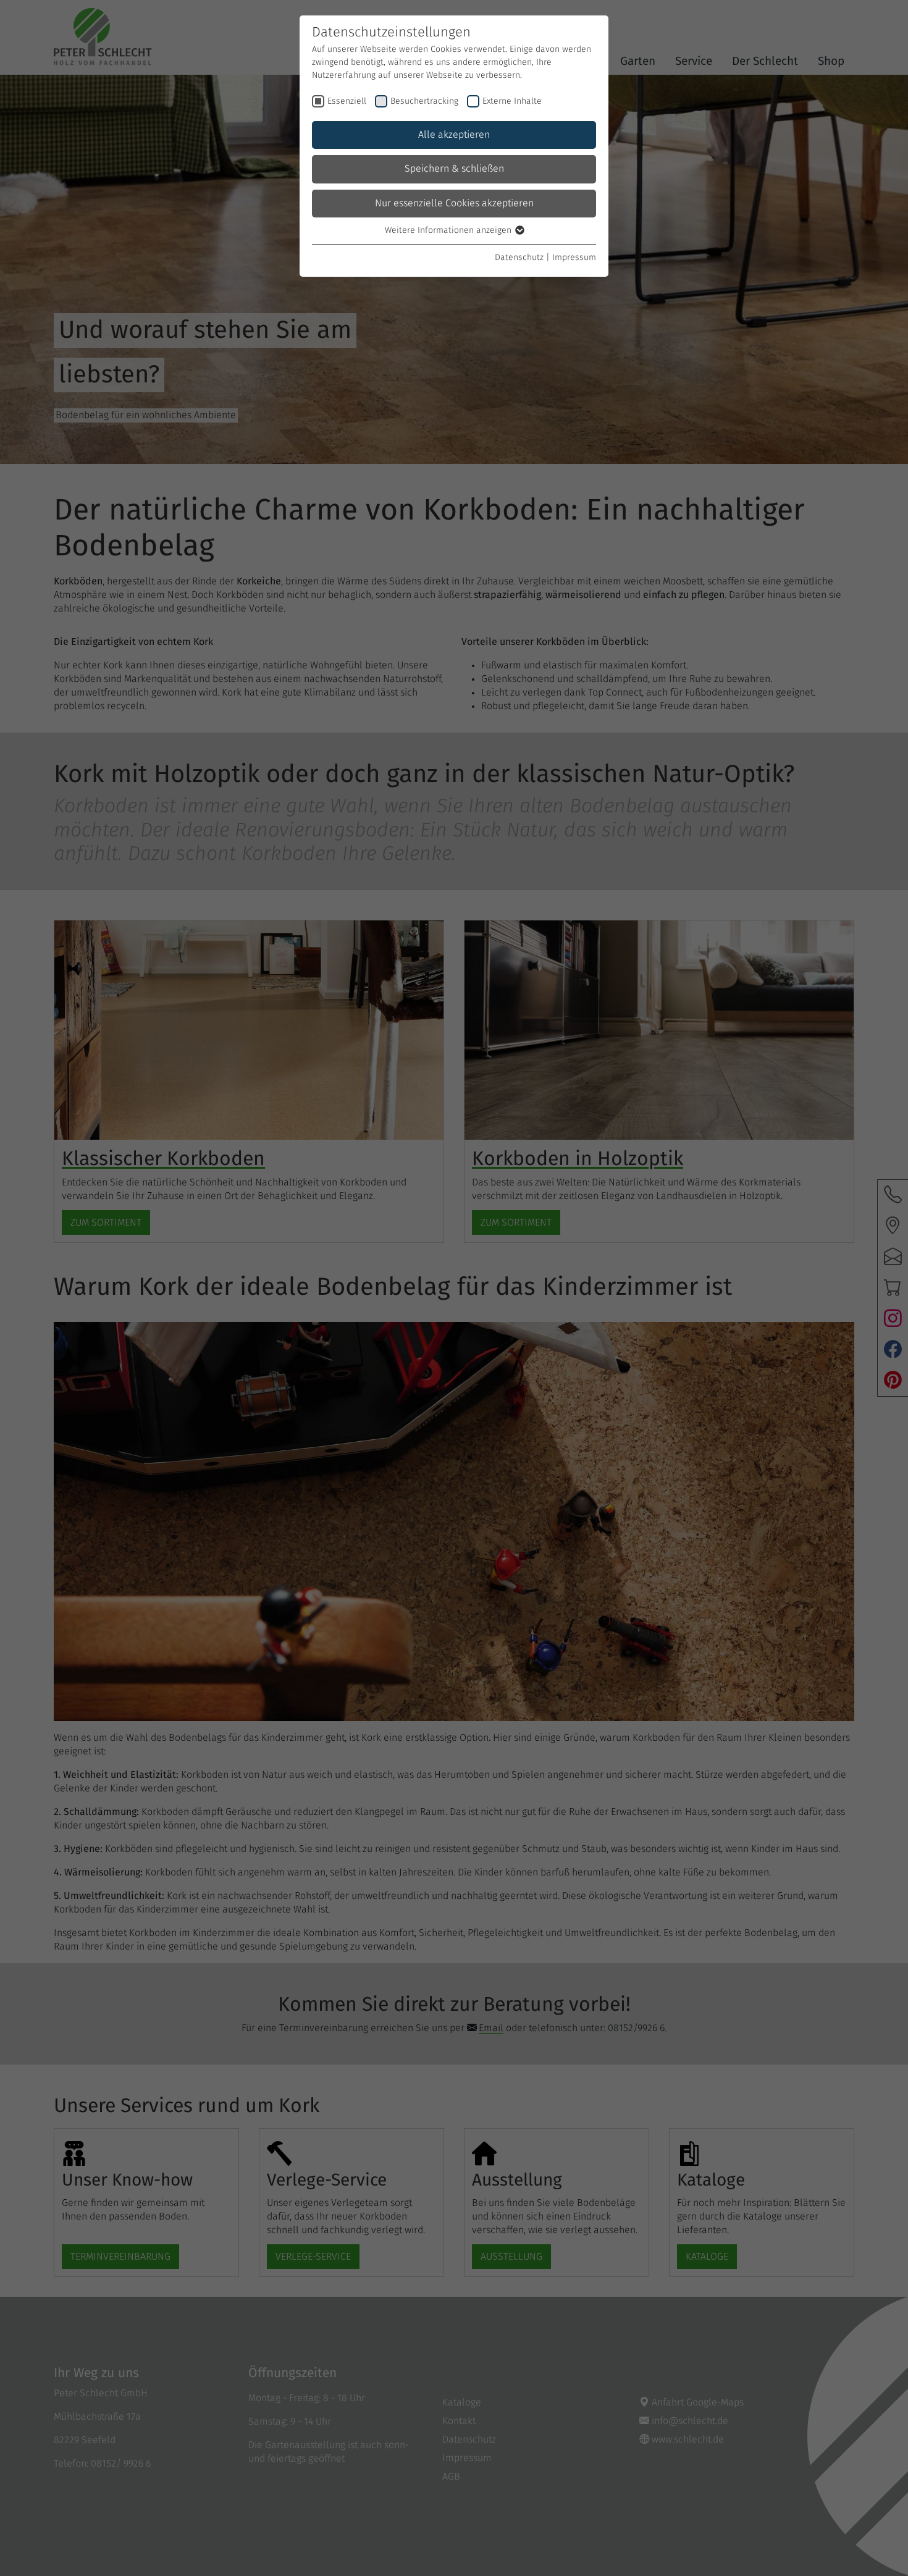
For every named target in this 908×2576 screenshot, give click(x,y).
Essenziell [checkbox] (347, 101)
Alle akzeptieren (454, 135)
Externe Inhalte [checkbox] (512, 101)
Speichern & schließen (454, 169)
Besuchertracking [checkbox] (424, 101)
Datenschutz (519, 258)
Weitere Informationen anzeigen (449, 230)
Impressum (574, 258)
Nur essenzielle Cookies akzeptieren (454, 203)
